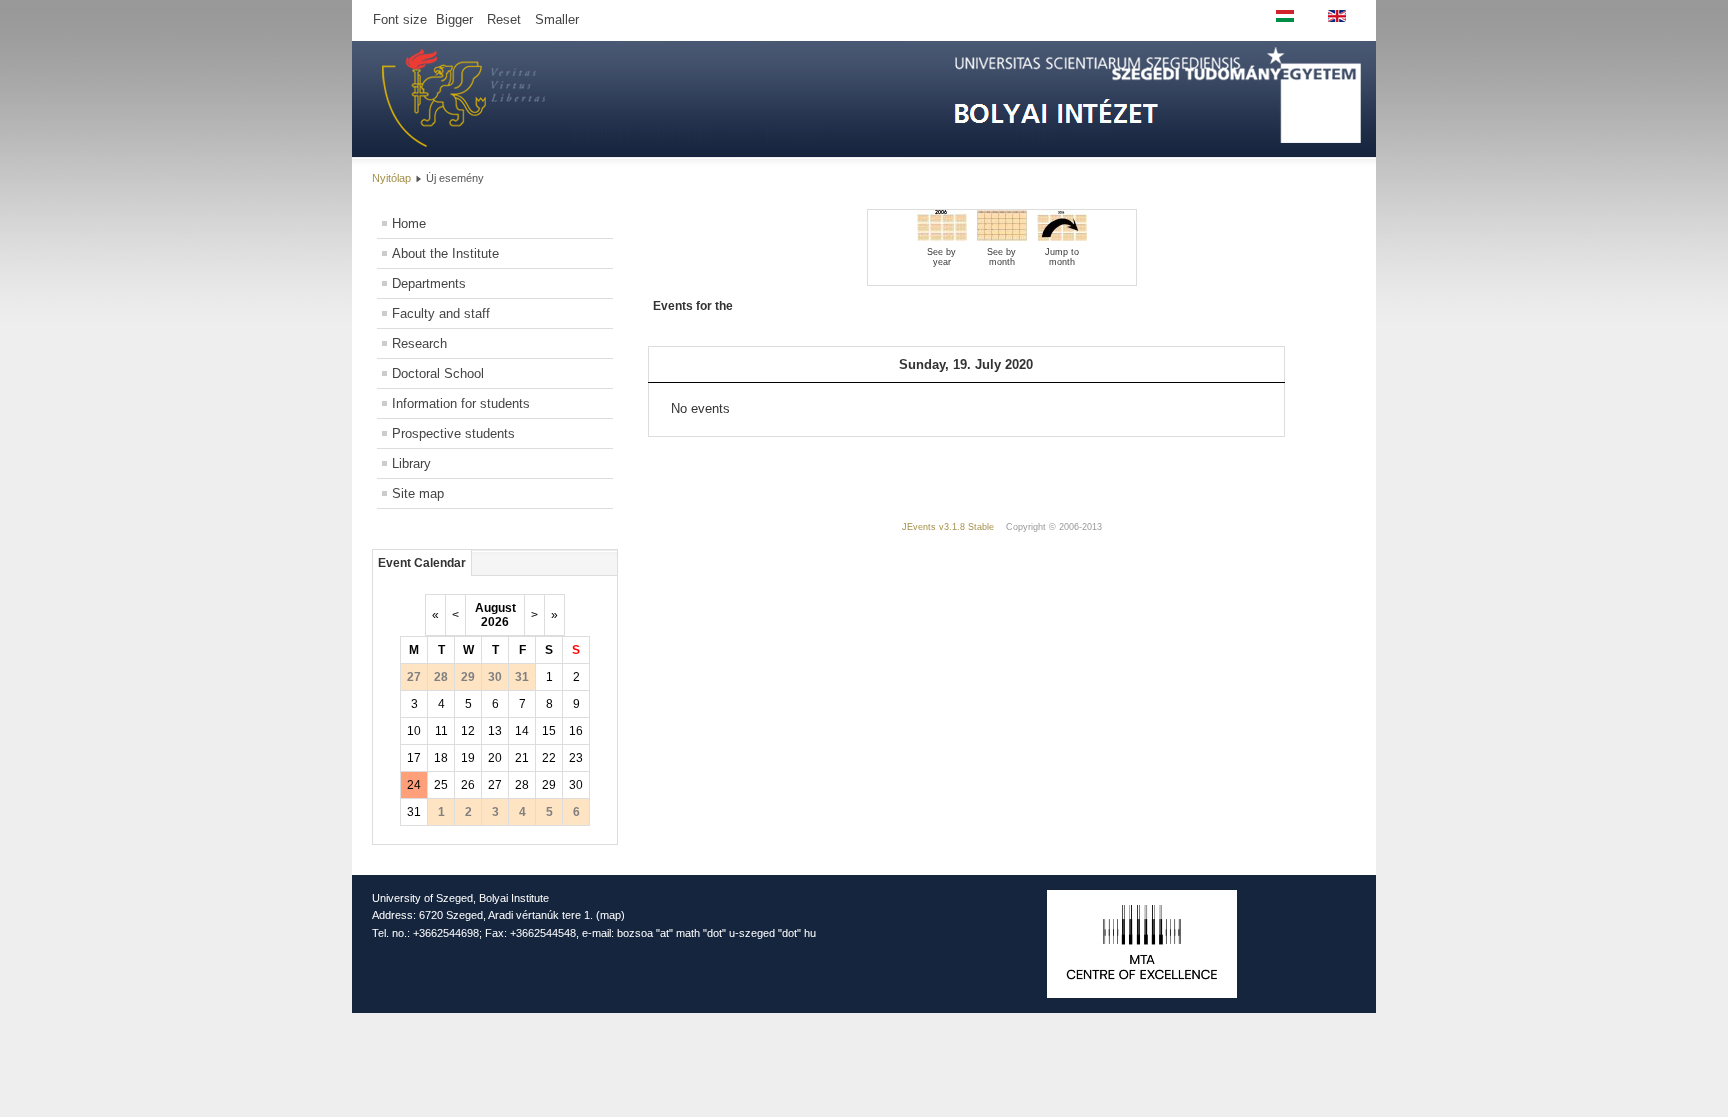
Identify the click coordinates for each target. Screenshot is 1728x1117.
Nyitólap (391, 178)
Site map (418, 493)
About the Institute (445, 253)
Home (409, 223)
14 (522, 731)
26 (468, 785)
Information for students (461, 403)
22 (549, 758)
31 (414, 812)
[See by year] (942, 236)
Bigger (454, 19)
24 (414, 785)
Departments (429, 283)
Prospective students (453, 433)
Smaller (557, 19)
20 (495, 758)
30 (576, 785)
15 (549, 731)
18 (441, 758)
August (495, 608)
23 (576, 758)
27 (495, 785)
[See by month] (1002, 236)
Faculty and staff (441, 313)
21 (522, 758)
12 (468, 731)
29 (549, 785)
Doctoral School (438, 373)
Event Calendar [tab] (422, 563)
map (610, 915)
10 (414, 731)
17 (414, 758)
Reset (504, 19)
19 (468, 758)
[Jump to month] (1062, 236)
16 (576, 731)
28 (522, 785)
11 (441, 731)
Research (419, 343)
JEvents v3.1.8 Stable (948, 527)
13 (495, 731)
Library (411, 463)
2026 (495, 622)
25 (441, 785)
